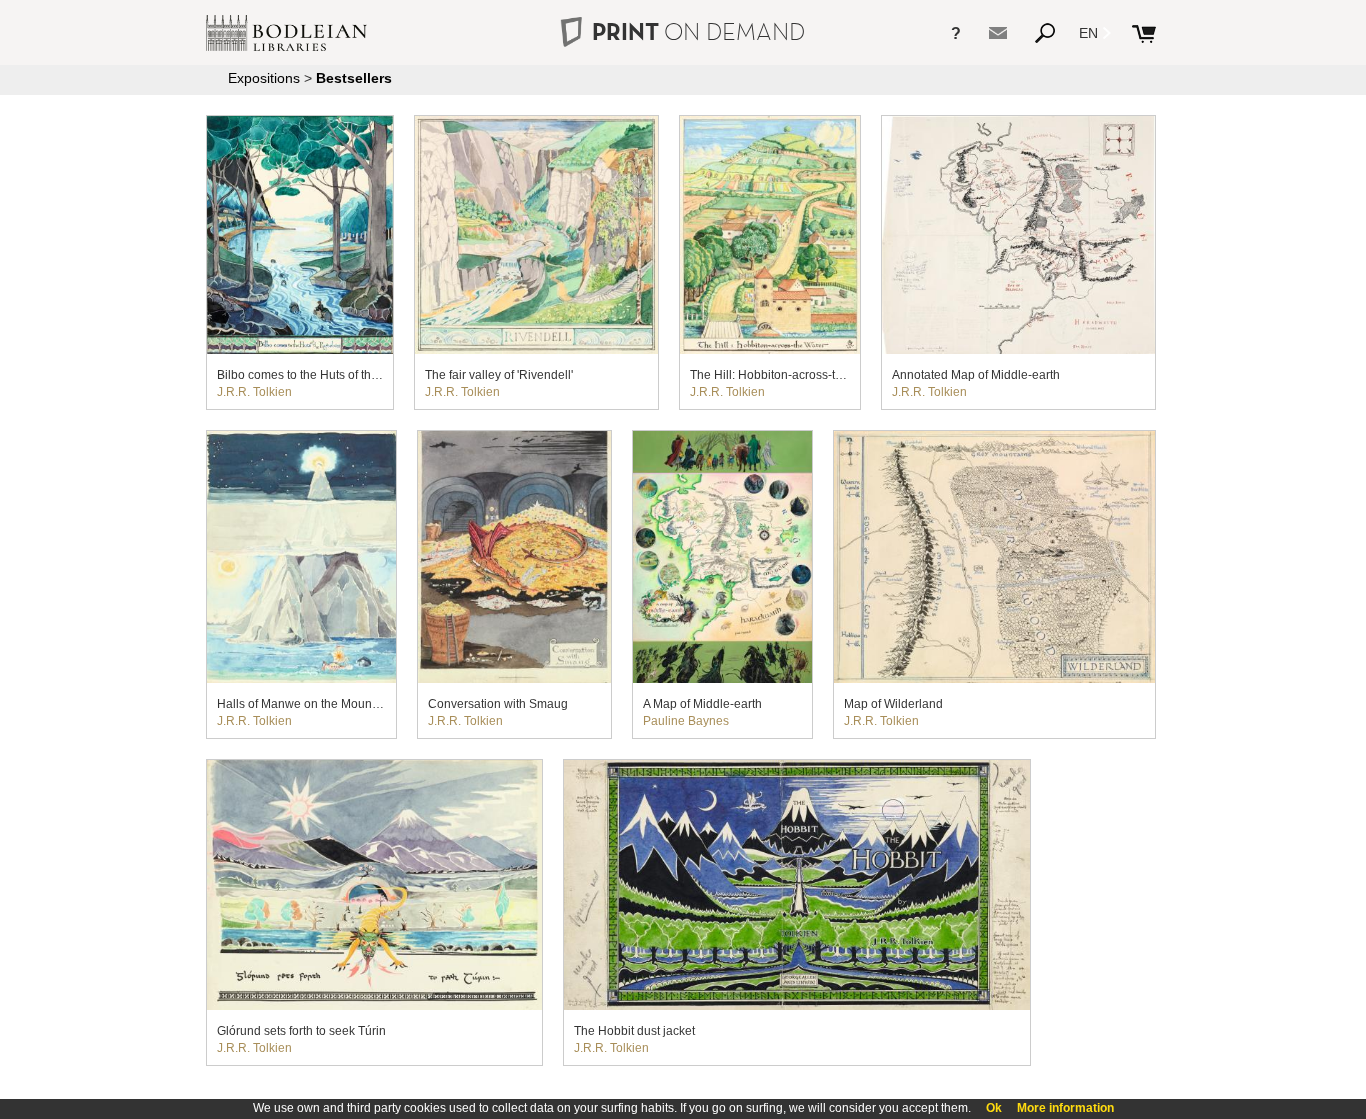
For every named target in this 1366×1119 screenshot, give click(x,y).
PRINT (698, 31)
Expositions (264, 78)
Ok (994, 1108)
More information (1065, 1108)
